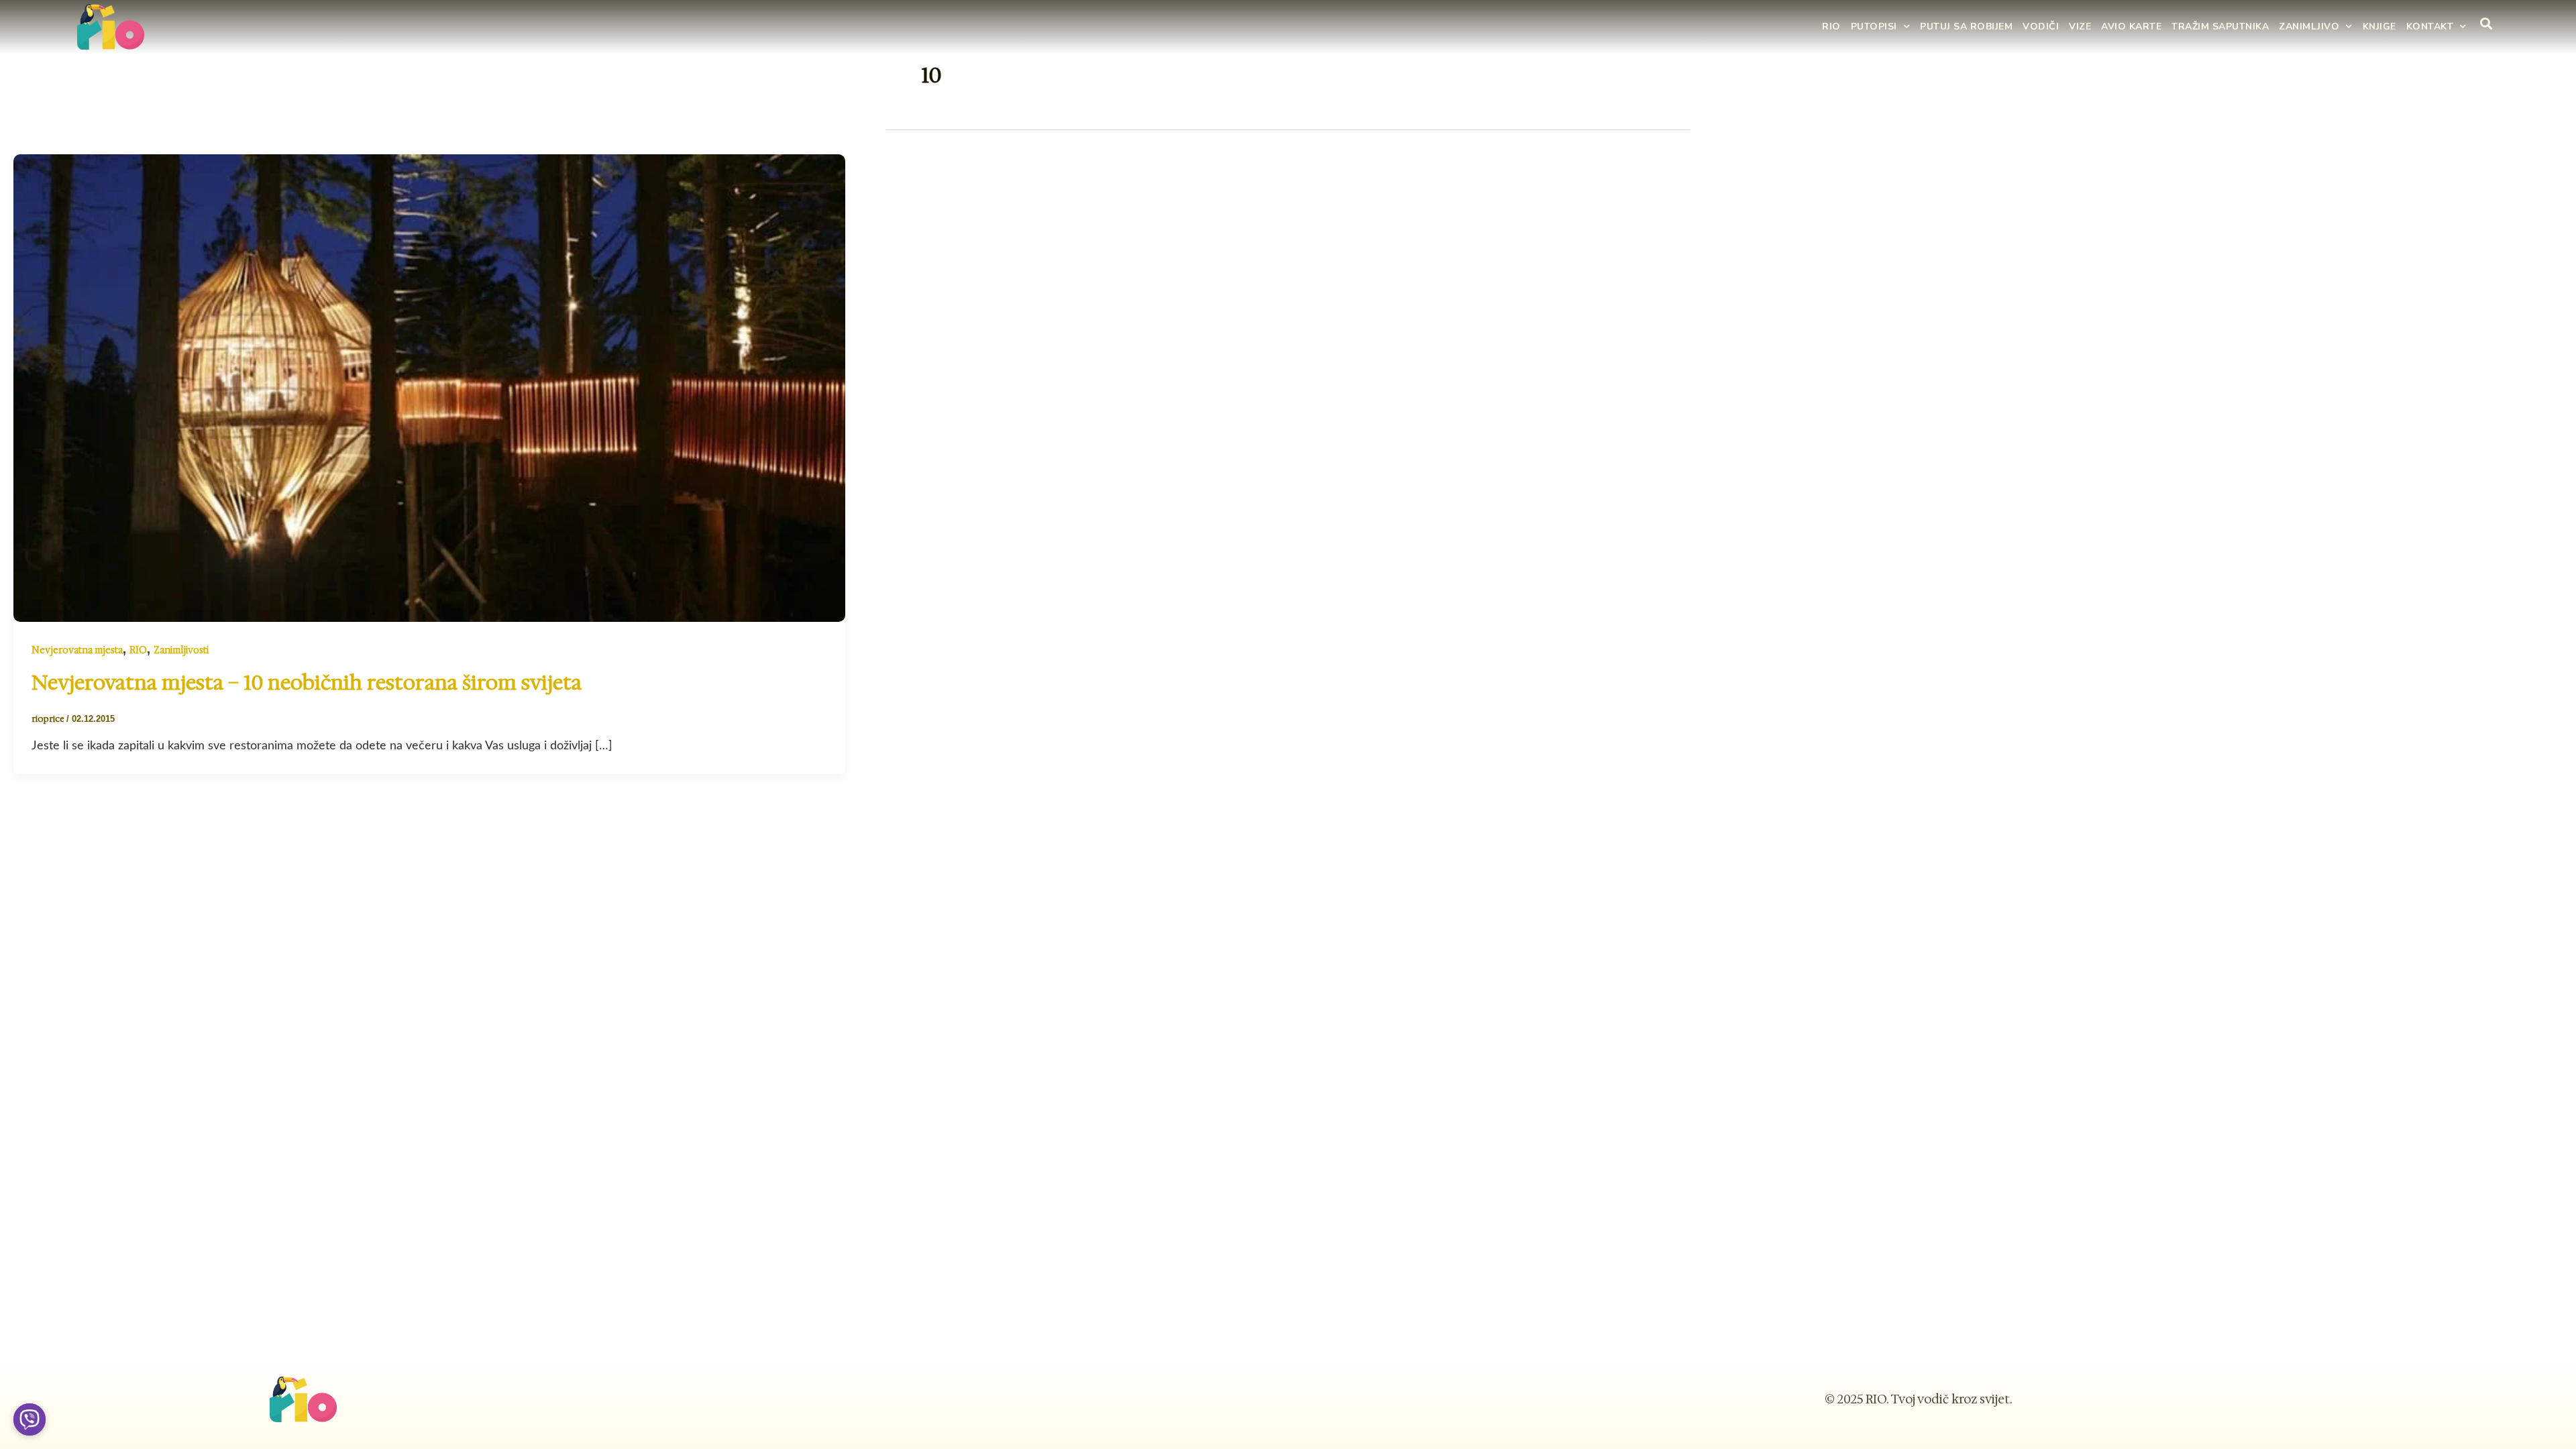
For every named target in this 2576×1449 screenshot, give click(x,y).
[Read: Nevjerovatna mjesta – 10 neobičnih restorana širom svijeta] (429, 387)
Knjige (2379, 26)
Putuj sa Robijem (1966, 26)
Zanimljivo (2309, 26)
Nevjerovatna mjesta (77, 650)
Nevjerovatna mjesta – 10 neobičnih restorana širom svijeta (307, 683)
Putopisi (1874, 26)
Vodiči (2041, 26)
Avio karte (2131, 26)
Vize (2080, 26)
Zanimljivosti (181, 650)
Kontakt (2430, 26)
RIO (1831, 26)
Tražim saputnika (2220, 26)
